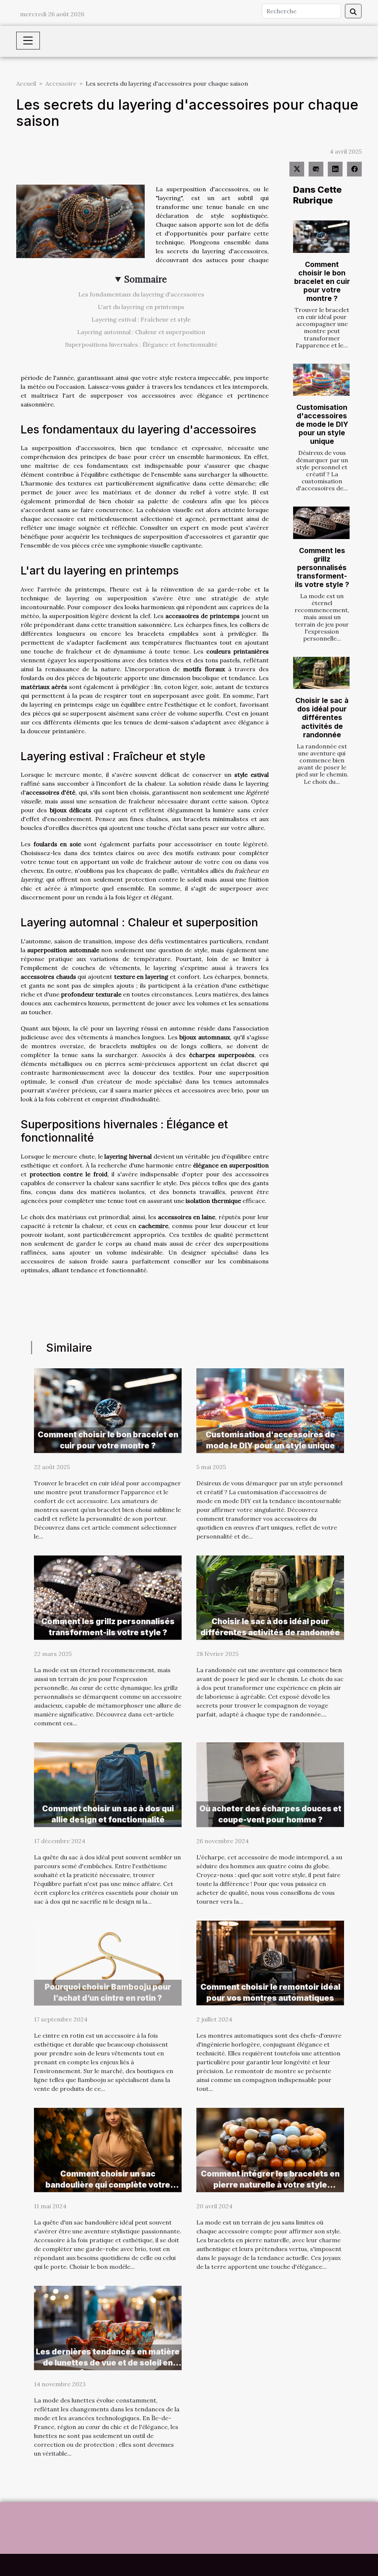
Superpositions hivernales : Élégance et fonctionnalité (141, 344)
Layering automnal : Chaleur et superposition (141, 332)
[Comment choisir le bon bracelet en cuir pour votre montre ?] (321, 236)
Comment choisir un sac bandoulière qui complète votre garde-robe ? (108, 2185)
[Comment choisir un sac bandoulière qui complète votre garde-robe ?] (108, 2149)
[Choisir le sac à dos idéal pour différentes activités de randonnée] (321, 673)
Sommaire (146, 279)
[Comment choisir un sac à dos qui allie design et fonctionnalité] (108, 1784)
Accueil (26, 83)
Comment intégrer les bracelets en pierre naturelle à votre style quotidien (270, 2185)
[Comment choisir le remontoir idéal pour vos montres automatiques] (270, 1962)
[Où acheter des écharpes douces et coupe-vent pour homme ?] (270, 1784)
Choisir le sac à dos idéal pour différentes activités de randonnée (322, 717)
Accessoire (61, 83)
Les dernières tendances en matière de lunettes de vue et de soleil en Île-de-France (108, 2363)
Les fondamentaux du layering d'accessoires (141, 294)
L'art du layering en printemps (141, 307)
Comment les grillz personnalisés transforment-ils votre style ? (322, 567)
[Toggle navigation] (28, 41)
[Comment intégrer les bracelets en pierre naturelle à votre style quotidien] (270, 2149)
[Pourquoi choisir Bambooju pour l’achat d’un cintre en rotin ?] (108, 1962)
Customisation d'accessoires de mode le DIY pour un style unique (322, 424)
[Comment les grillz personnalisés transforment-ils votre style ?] (321, 523)
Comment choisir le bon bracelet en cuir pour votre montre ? (322, 281)
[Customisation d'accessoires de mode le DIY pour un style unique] (321, 380)
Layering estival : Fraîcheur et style (141, 319)
